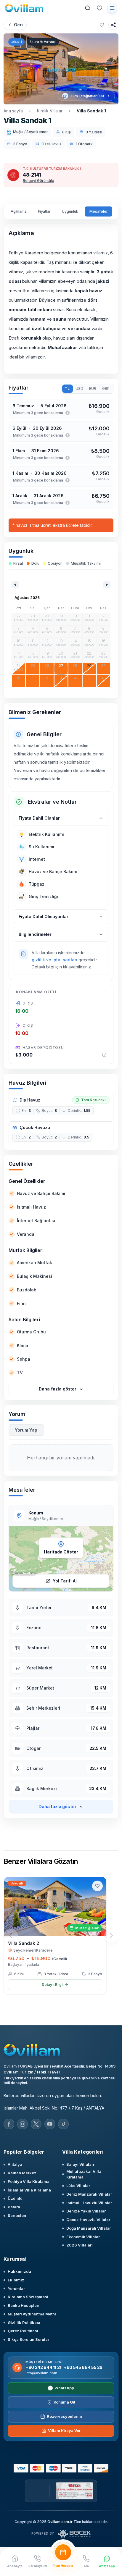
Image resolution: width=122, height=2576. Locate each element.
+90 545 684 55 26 (83, 2367)
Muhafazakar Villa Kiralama (84, 2174)
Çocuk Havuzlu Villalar (88, 2220)
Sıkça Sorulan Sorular (28, 2339)
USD (79, 389)
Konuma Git (64, 2402)
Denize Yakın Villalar (86, 2211)
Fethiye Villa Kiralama (29, 2181)
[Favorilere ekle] (102, 25)
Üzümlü (15, 2198)
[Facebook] (9, 2124)
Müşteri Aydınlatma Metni (32, 2314)
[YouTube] (50, 2124)
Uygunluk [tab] (70, 211)
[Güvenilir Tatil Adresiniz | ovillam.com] (24, 8)
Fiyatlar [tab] (44, 211)
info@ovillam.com (41, 2373)
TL (67, 389)
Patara (14, 2207)
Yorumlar (16, 2288)
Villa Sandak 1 (91, 111)
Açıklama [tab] (19, 211)
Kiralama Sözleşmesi (28, 2297)
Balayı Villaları (80, 2164)
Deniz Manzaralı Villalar (89, 2194)
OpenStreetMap (25, 1573)
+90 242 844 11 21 (43, 2367)
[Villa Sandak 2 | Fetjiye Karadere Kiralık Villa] (55, 1907)
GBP (106, 389)
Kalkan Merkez (22, 2173)
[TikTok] (63, 2124)
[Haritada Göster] (61, 1559)
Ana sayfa (13, 111)
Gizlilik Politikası (24, 2323)
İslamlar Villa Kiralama (29, 2190)
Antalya (15, 2164)
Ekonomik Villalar (83, 2237)
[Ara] (88, 8)
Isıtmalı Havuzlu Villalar (89, 2203)
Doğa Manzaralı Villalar (89, 2228)
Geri (18, 25)
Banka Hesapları (24, 2305)
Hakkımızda (19, 2271)
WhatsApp (64, 2388)
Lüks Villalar (78, 2186)
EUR (93, 389)
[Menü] (112, 8)
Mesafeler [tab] (99, 211)
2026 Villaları (80, 2245)
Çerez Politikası (23, 2331)
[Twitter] (36, 2124)
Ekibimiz (16, 2280)
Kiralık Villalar (50, 111)
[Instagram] (23, 2124)
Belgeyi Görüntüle (38, 181)
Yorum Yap (26, 1430)
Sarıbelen (17, 2215)
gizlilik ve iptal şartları (54, 960)
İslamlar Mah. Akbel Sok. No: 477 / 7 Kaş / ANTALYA (54, 2108)
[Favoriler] (99, 8)
